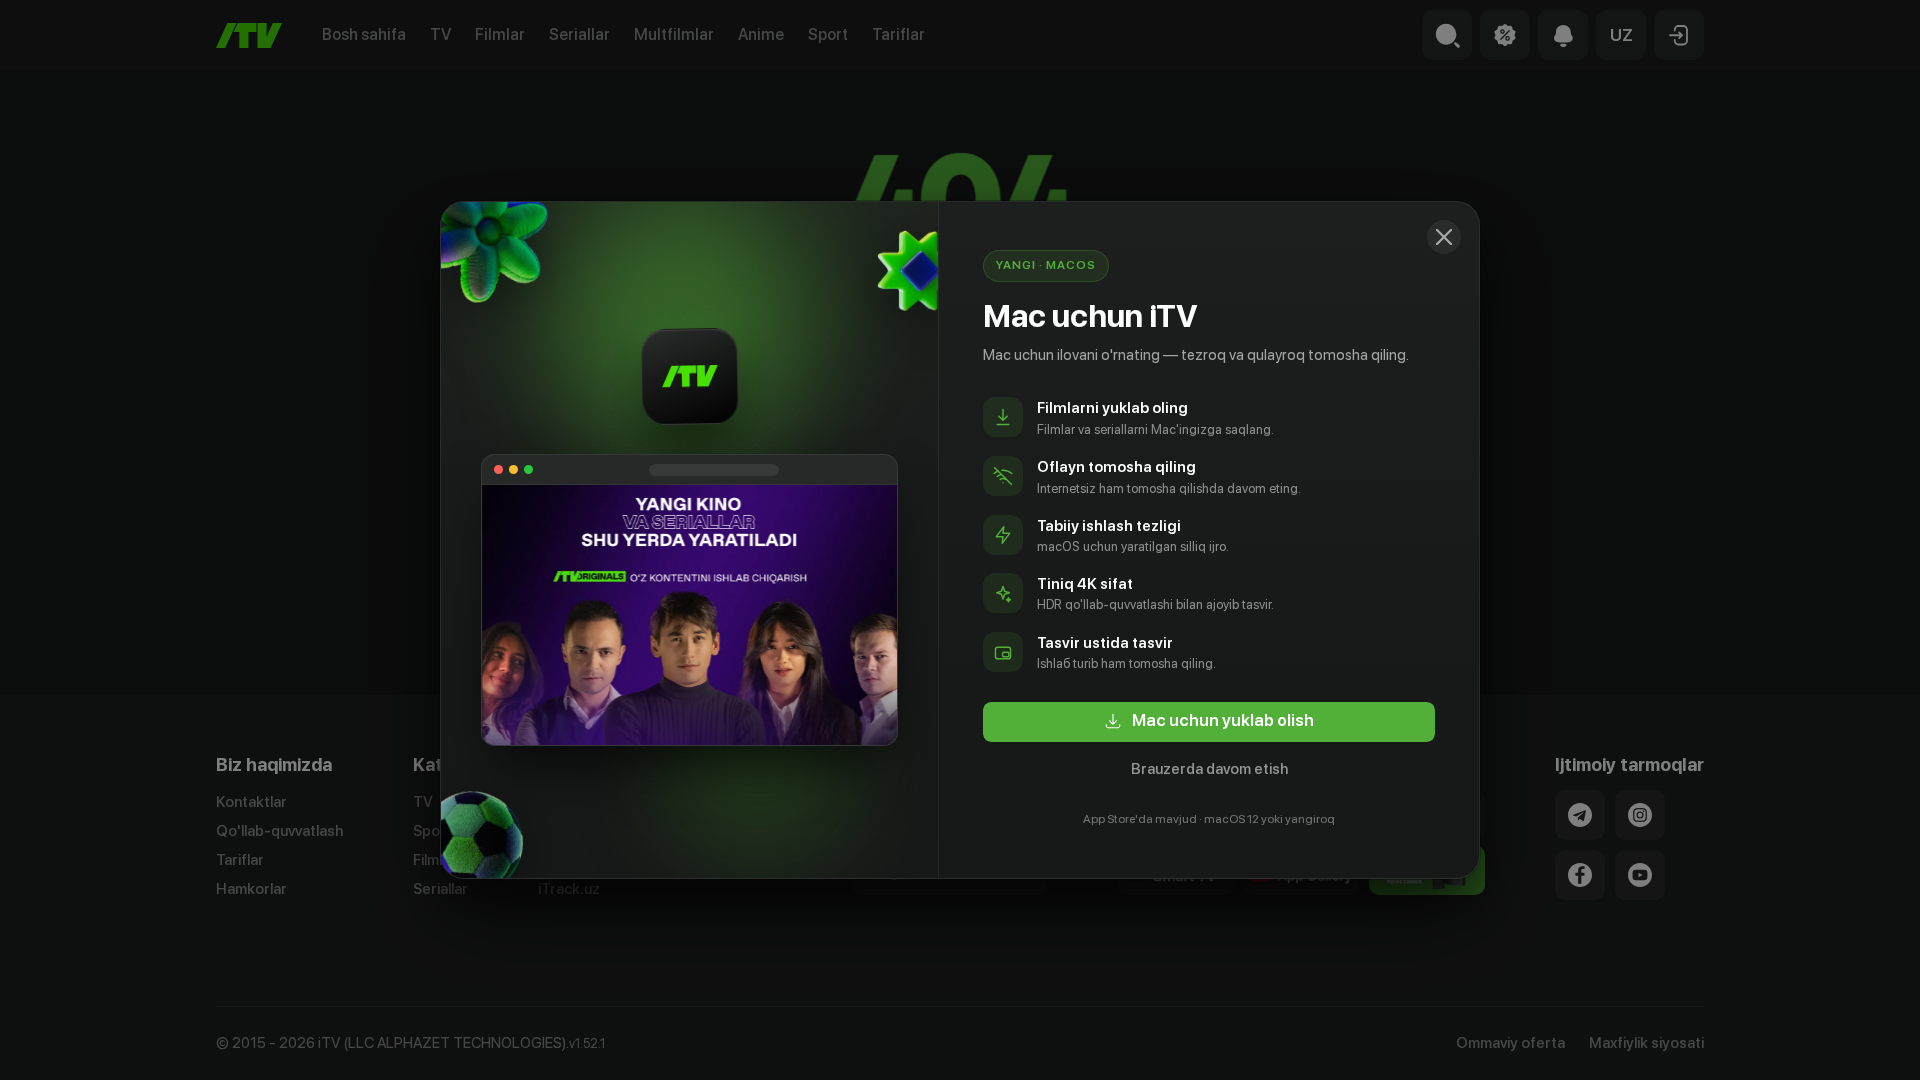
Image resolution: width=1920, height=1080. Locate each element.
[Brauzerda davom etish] (1444, 237)
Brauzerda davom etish (1209, 769)
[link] (1209, 722)
